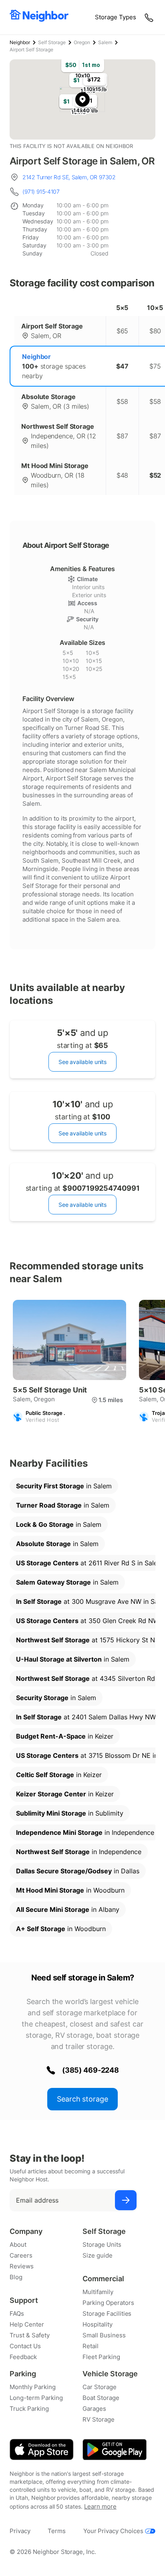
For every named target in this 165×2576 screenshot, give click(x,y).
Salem (105, 42)
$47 (122, 366)
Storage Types (116, 17)
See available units (82, 1062)
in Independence (85, 1832)
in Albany (68, 1909)
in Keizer (65, 1736)
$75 (155, 366)
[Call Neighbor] (150, 17)
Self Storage (52, 42)
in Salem (64, 1486)
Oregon (82, 42)
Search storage (82, 2099)
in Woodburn (70, 1890)
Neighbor (20, 42)
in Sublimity (70, 1813)
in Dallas (78, 1871)
